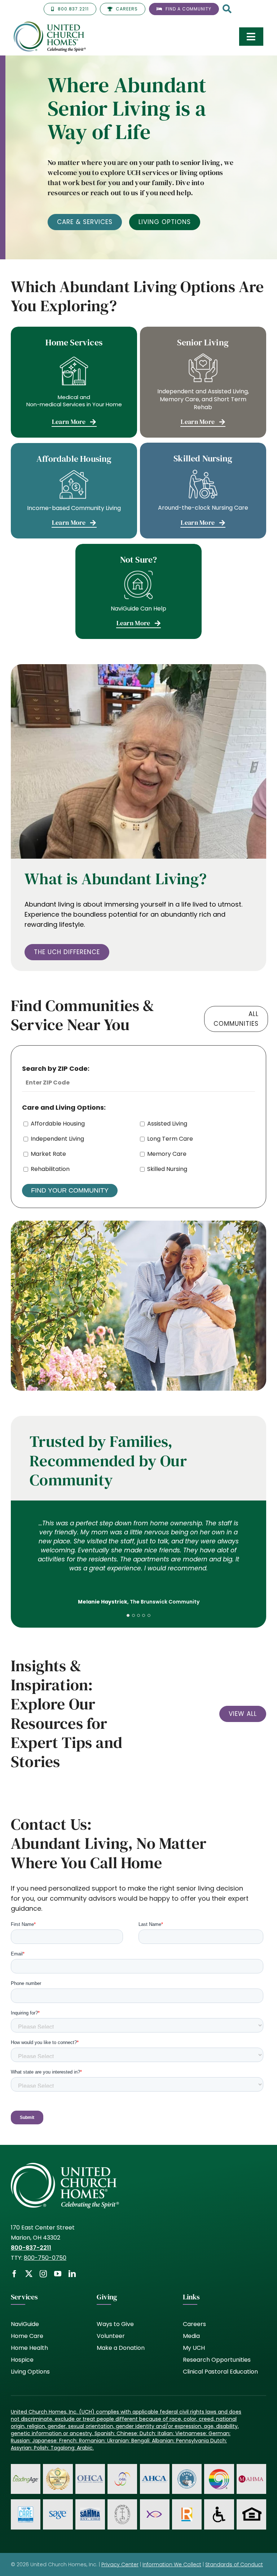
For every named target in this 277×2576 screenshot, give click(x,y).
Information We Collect (172, 2564)
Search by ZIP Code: (56, 1068)
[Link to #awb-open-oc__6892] (227, 10)
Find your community (70, 1190)
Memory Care (167, 1154)
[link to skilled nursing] (203, 490)
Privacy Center (120, 2564)
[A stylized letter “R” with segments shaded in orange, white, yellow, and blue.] (187, 2511)
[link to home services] (74, 382)
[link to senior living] (203, 382)
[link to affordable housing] (74, 491)
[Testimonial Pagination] (128, 1615)
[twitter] (29, 2274)
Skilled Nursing (167, 1169)
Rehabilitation (50, 1169)
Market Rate (48, 1154)
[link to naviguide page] (138, 591)
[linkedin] (72, 2274)
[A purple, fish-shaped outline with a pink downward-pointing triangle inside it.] (155, 2510)
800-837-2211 (31, 2248)
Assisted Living (167, 1124)
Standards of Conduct (234, 2564)
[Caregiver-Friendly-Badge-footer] (58, 2469)
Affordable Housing (58, 1124)
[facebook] (14, 2274)
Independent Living (57, 1139)
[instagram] (43, 2274)
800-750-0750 (45, 2258)
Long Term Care (170, 1139)
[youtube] (58, 2274)
